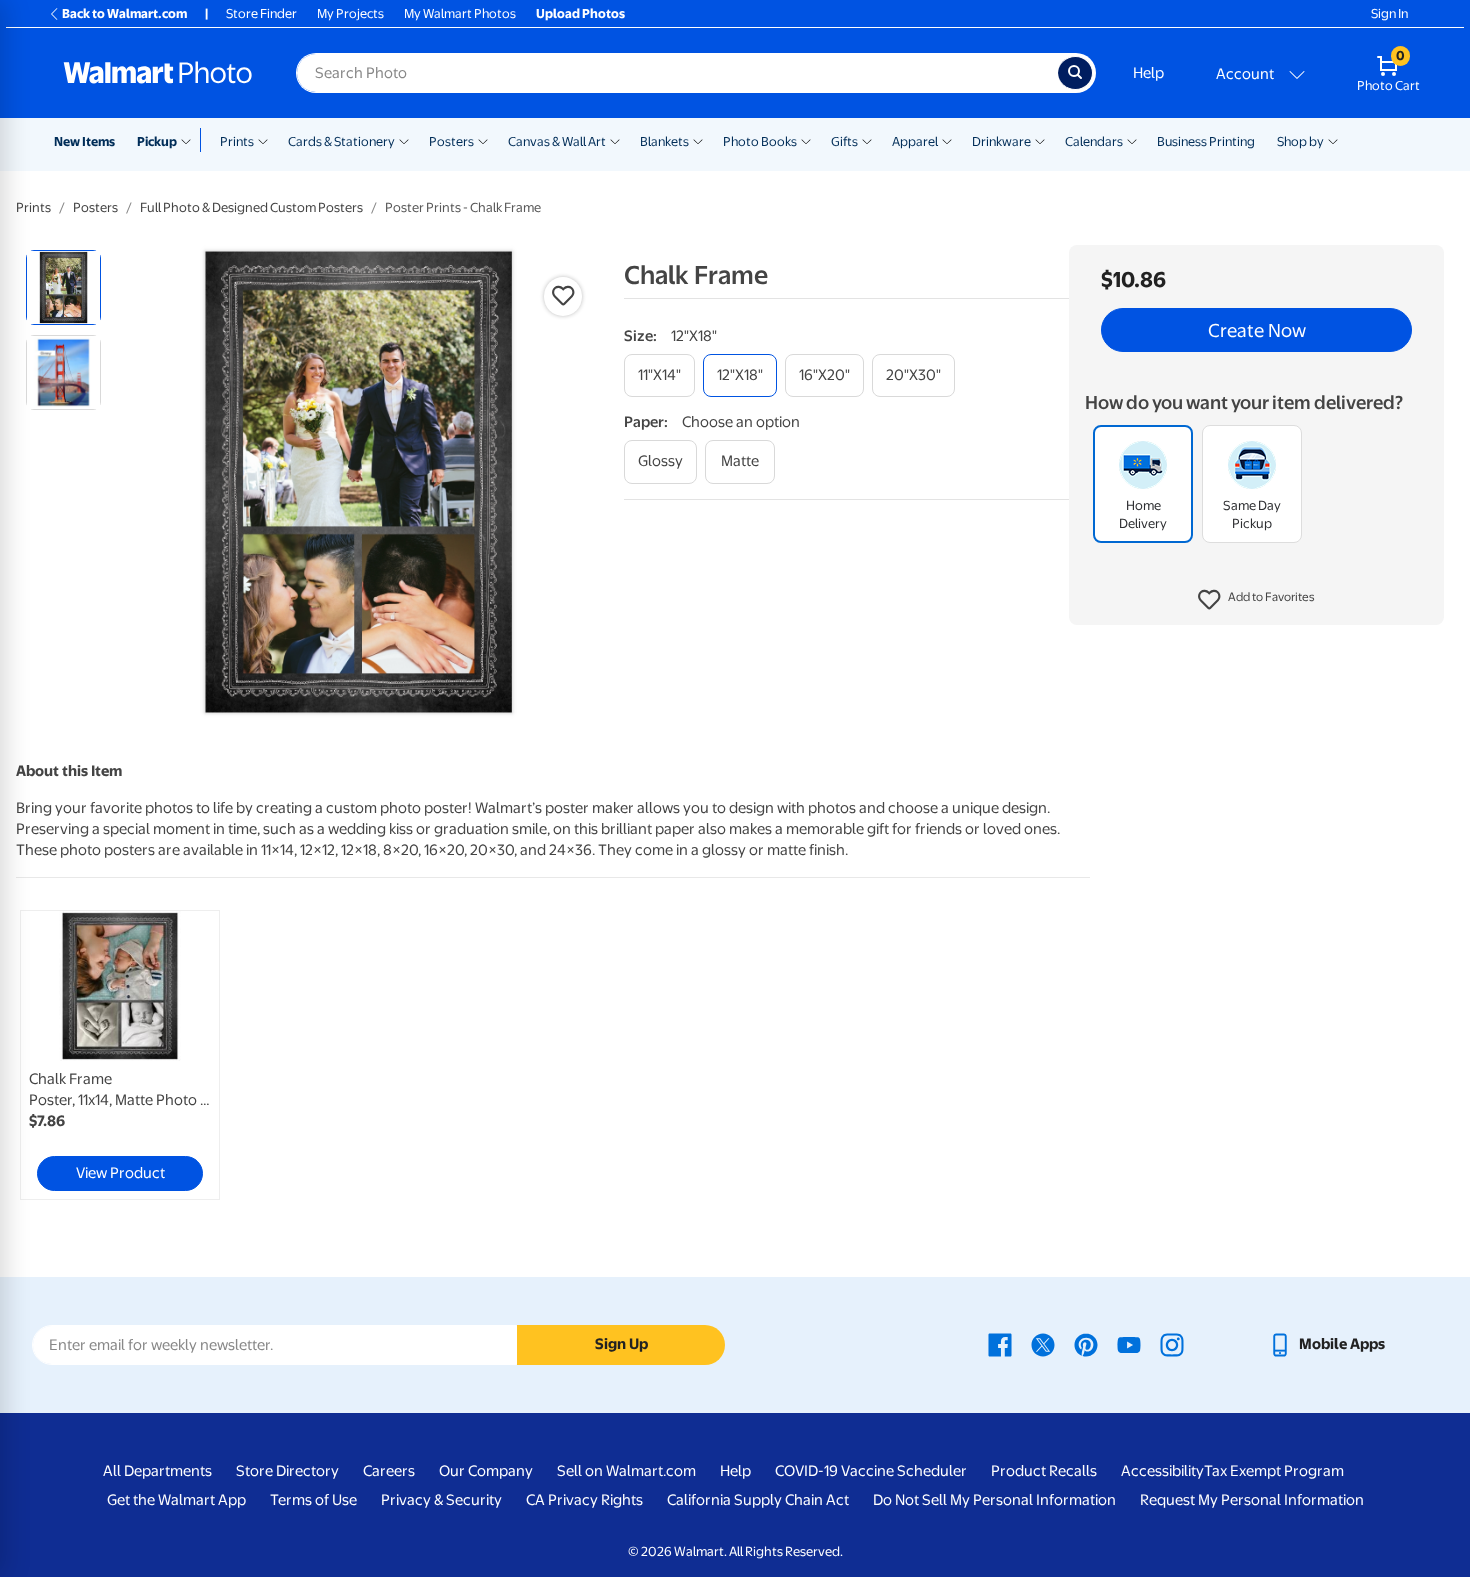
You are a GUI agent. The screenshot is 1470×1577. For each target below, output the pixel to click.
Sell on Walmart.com (626, 1471)
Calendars (1094, 141)
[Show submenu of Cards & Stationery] (404, 140)
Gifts (844, 141)
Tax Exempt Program (1274, 1471)
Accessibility (1162, 1471)
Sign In (1389, 13)
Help (1148, 73)
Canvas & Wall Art (557, 141)
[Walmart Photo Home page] (158, 73)
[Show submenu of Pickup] (190, 140)
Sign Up (621, 1344)
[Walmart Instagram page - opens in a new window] (1172, 1344)
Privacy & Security (441, 1500)
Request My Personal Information (1252, 1500)
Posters (451, 141)
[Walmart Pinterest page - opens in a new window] (1086, 1344)
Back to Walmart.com (124, 13)
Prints (237, 141)
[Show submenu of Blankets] (698, 140)
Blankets (664, 141)
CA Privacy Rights (584, 1500)
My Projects (350, 13)
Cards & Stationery (341, 141)
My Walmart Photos (460, 13)
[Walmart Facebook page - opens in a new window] (1000, 1344)
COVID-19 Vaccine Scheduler (871, 1471)
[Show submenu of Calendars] (1132, 140)
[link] (120, 1055)
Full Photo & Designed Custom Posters (251, 207)
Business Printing (1206, 141)
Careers (389, 1471)
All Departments (157, 1471)
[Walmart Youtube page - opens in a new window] (1129, 1344)
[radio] (63, 287)
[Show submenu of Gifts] (867, 140)
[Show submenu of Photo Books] (806, 140)
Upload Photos (580, 13)
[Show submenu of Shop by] (1333, 140)
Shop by (1300, 141)
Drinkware (1001, 141)
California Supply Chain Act (758, 1500)
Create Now (1257, 330)
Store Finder (261, 13)
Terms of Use (313, 1500)
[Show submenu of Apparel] (947, 140)
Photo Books (760, 141)
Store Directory (287, 1471)
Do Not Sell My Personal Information (994, 1500)
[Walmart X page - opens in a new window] (1043, 1344)
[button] (1256, 600)
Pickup (157, 141)
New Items (84, 141)
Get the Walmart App (176, 1500)
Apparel (915, 141)
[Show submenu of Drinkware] (1040, 140)
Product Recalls (1044, 1471)
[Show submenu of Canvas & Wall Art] (615, 140)
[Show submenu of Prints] (263, 140)
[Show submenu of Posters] (483, 140)
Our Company (486, 1471)
